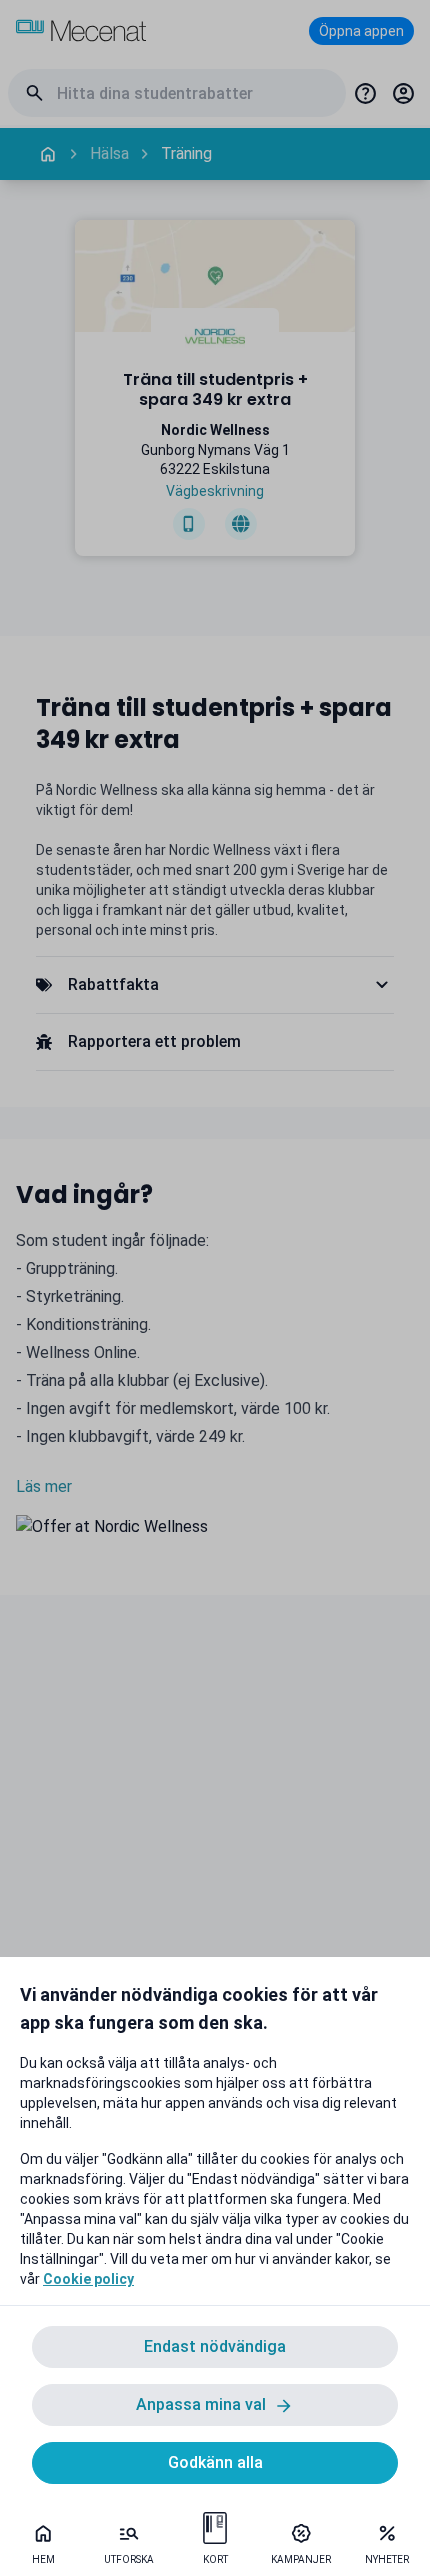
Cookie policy (88, 2279)
